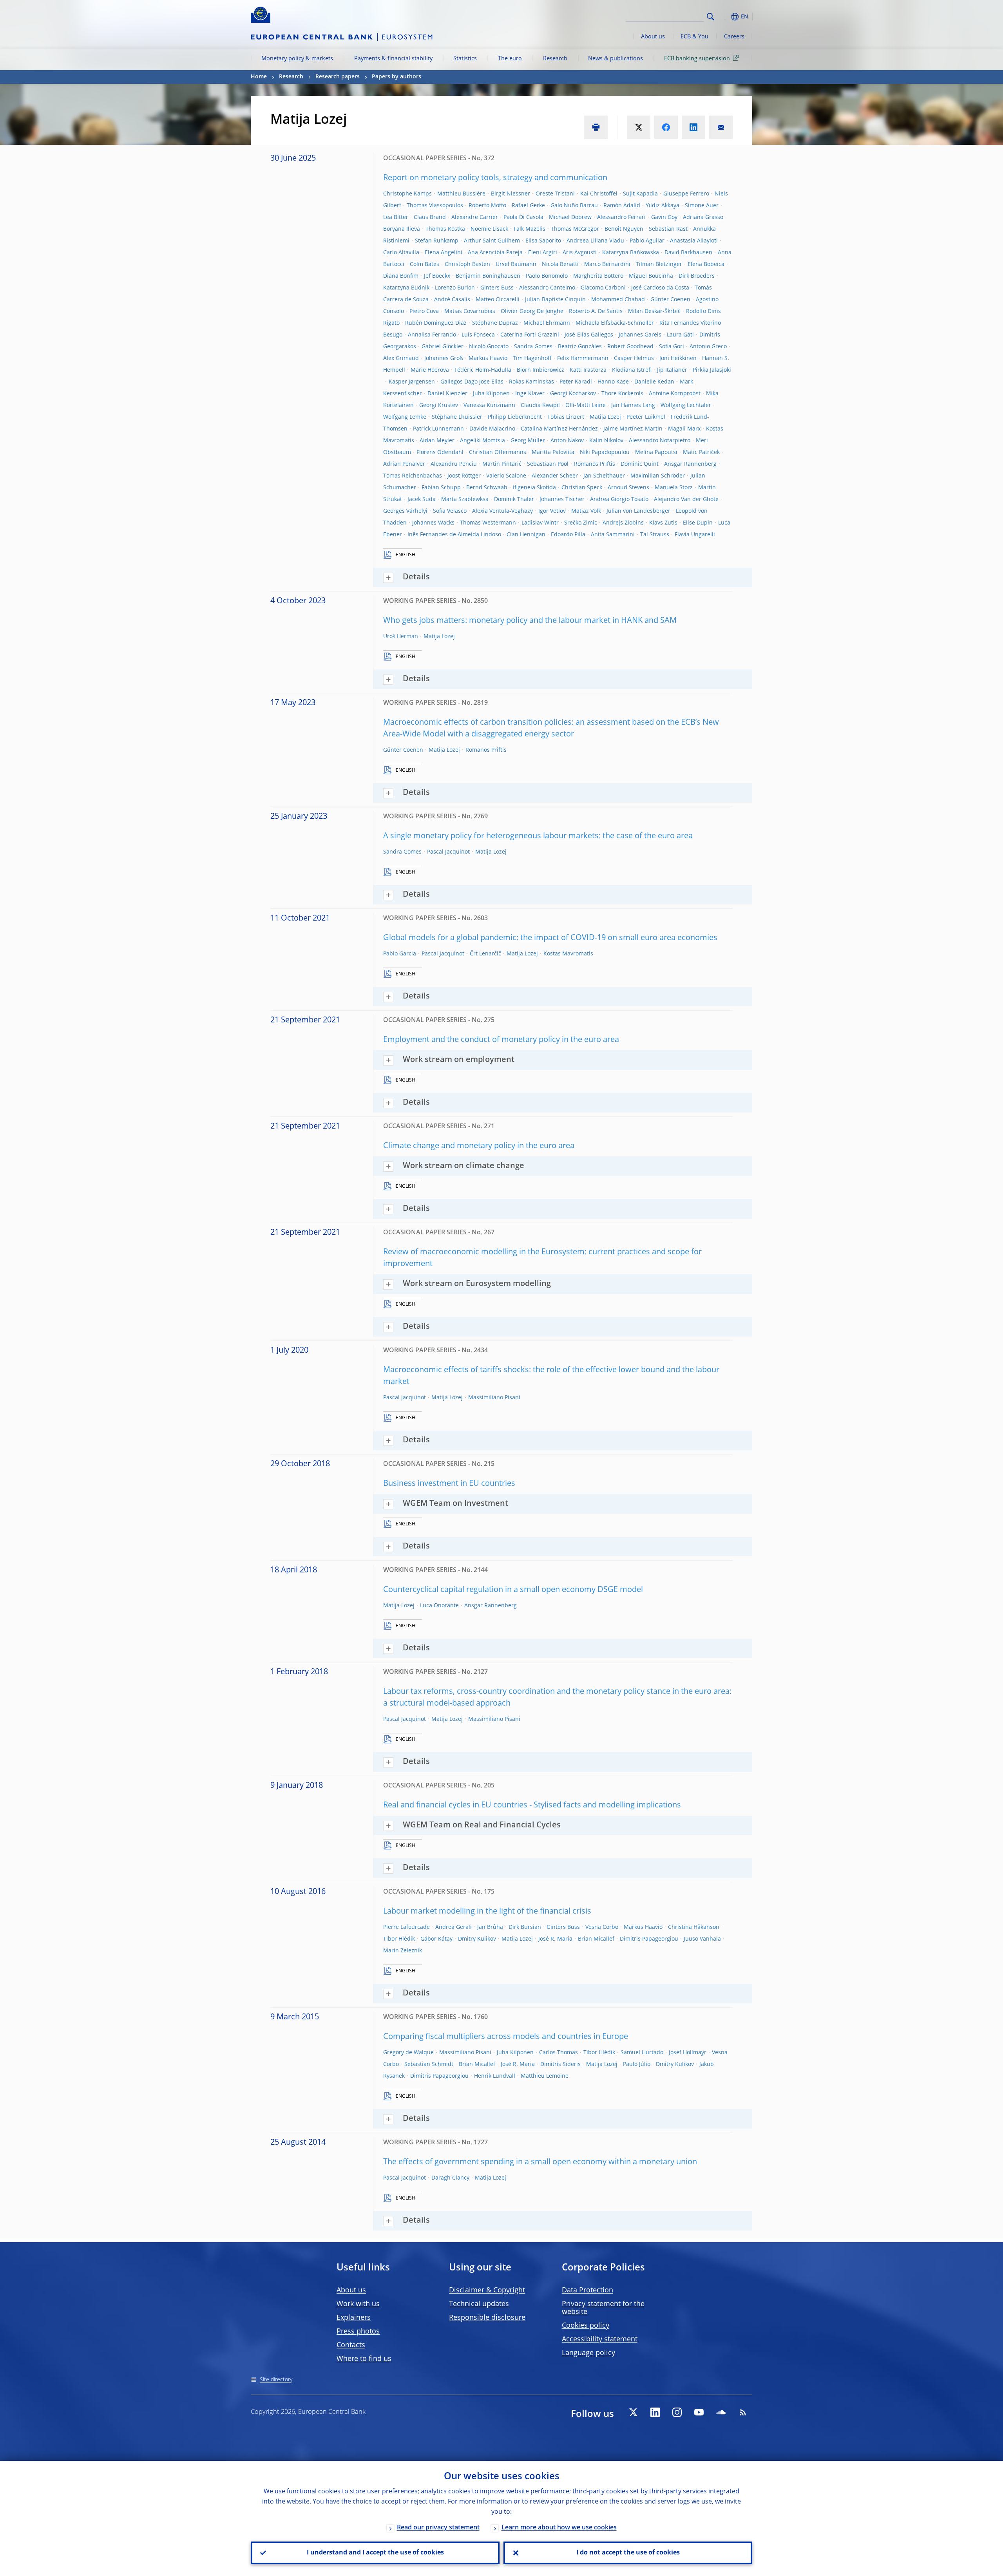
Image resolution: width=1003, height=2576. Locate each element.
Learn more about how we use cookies (559, 2528)
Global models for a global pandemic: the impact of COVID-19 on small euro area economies (550, 938)
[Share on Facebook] (666, 127)
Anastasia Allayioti (694, 241)
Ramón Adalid (622, 206)
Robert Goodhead (630, 347)
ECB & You (694, 37)
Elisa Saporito (543, 241)
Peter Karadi (576, 382)
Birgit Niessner (511, 194)
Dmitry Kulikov (477, 1939)
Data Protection (587, 2290)
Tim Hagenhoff (532, 358)
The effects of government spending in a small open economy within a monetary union (540, 2162)
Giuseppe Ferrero (686, 194)
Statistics (465, 59)
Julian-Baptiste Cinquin (555, 300)
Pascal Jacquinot (448, 852)
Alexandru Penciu (454, 464)
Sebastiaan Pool (548, 464)
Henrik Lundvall (495, 2076)
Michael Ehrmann (547, 323)
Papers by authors (396, 77)
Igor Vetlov (552, 511)
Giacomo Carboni (603, 288)
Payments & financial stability (393, 59)
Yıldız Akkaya (663, 206)
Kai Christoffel (599, 194)
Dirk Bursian (525, 1927)
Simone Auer (702, 206)
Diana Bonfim (401, 276)
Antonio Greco (708, 347)
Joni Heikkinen (678, 358)
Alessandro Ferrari (621, 217)
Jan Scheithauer (604, 476)
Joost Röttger (464, 476)
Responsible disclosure (487, 2318)
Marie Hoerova (430, 370)
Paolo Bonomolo (547, 276)
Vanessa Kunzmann (489, 405)
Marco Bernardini (607, 264)
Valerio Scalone (506, 476)
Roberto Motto (487, 206)
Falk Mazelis (530, 229)
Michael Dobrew (570, 217)
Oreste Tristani (555, 194)
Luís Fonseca (478, 335)
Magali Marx (684, 429)
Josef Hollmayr (688, 2053)
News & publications (616, 59)
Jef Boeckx (437, 276)
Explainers (354, 2318)
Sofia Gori (672, 347)
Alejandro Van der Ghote (686, 499)
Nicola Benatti (560, 264)
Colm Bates (425, 264)
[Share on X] (639, 127)
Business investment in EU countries (449, 1484)
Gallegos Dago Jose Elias (472, 382)
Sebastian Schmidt (429, 2064)
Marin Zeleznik (403, 1951)
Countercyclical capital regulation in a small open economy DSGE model (513, 1590)
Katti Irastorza (588, 370)
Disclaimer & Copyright (487, 2290)
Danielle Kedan (654, 382)
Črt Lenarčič (485, 954)
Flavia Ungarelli (695, 535)
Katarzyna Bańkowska (631, 253)
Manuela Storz (674, 488)
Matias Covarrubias (470, 311)
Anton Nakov (567, 441)
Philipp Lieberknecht (515, 417)
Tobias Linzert (566, 417)
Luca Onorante (439, 1606)
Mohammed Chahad (618, 300)
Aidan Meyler (437, 441)
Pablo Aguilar (647, 241)
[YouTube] (699, 2412)
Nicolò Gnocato (489, 347)
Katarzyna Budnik (406, 288)
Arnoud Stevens (628, 488)
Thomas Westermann (488, 523)
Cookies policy (586, 2326)
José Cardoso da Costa (660, 288)
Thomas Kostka (445, 229)
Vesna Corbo (602, 1927)
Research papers (338, 77)
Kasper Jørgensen (412, 382)
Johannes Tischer (562, 499)
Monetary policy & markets (297, 59)
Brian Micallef (596, 1939)
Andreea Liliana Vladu (595, 241)
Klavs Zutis (663, 523)
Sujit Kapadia (640, 194)
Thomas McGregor (575, 229)
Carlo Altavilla (401, 253)
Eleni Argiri (543, 253)
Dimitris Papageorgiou (649, 1939)
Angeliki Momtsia (482, 441)
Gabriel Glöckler (443, 347)
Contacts (351, 2345)
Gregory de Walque (408, 2053)
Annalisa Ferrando (432, 335)
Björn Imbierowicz (540, 370)
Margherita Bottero (598, 276)
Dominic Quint (640, 464)
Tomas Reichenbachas (413, 476)
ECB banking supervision (697, 59)
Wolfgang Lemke (405, 417)
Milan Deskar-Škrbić (654, 311)
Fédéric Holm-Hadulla (483, 370)
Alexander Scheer (555, 476)
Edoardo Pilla (568, 535)
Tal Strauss (655, 535)
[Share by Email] (721, 127)
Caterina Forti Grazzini (530, 335)
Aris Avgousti (580, 253)
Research (555, 59)
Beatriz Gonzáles (580, 347)
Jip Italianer (672, 370)
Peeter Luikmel (646, 417)
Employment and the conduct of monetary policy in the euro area (501, 1040)
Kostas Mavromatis (568, 954)
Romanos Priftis (595, 464)
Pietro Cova (424, 311)
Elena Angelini (444, 253)
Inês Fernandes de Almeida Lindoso (454, 535)
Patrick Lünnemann (438, 429)
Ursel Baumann (516, 264)
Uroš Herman (401, 637)
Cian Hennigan (526, 535)
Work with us (358, 2304)
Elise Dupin (698, 523)
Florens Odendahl (440, 452)
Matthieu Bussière (461, 194)
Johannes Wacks (433, 523)
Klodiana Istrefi (632, 370)
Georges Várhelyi (405, 511)
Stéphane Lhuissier (457, 417)
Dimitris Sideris (560, 2064)
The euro (510, 59)
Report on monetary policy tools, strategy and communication (495, 178)
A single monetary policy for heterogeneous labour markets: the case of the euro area (538, 836)
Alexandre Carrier (475, 217)
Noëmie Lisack (489, 229)
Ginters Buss (497, 288)
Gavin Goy (664, 217)
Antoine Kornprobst (675, 394)
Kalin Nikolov (606, 441)
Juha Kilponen (491, 394)
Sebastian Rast (668, 229)
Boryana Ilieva (402, 229)
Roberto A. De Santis (596, 311)
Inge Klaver (530, 394)
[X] (633, 2412)
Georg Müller (528, 441)
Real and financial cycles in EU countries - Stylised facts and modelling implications (532, 1805)
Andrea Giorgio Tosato (619, 499)
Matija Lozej (605, 417)
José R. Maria (555, 1939)
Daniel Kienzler (447, 394)
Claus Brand (430, 217)
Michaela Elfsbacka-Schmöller (615, 323)
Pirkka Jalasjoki (712, 370)
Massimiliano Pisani (494, 1398)
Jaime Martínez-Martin (633, 429)
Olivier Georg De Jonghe (532, 311)
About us (653, 37)
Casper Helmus (634, 358)
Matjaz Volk (586, 511)
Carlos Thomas (559, 2053)
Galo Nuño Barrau (574, 206)
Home (259, 77)
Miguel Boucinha (651, 276)
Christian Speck (582, 488)
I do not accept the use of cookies (628, 2553)
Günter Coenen (670, 300)
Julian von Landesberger (638, 511)
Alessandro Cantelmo (547, 288)
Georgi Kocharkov (573, 394)
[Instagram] (677, 2412)
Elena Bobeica (706, 264)
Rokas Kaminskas (531, 382)
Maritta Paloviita (553, 452)
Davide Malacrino (492, 429)
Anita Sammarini (613, 535)
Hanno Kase (613, 382)
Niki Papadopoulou (605, 452)
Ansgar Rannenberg (690, 464)
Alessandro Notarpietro (660, 441)
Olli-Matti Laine (586, 405)
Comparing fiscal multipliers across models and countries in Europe (506, 2037)
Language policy (588, 2353)
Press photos (358, 2332)
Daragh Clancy (450, 2178)
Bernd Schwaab (487, 488)
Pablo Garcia (400, 954)
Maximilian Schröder (658, 476)
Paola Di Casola (523, 217)
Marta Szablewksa (465, 499)
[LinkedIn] (655, 2412)
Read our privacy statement (438, 2528)
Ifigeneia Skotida (534, 488)
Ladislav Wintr (540, 523)
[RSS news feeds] (743, 2412)
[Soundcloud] (721, 2412)
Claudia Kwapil (540, 405)
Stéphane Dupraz (495, 323)
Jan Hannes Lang (633, 405)
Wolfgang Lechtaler (686, 405)
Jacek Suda (422, 499)
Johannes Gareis (640, 335)
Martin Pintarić (502, 464)
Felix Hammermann (583, 358)
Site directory (276, 2380)
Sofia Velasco (450, 511)
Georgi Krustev (439, 405)
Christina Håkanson (694, 1927)
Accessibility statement (600, 2339)
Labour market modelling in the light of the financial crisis (487, 1912)
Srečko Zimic (581, 523)
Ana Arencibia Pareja (495, 253)
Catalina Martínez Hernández (559, 429)
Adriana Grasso (703, 217)
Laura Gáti (680, 335)
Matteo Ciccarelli (498, 300)
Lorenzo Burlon (455, 288)
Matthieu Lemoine (545, 2076)
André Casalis (452, 300)
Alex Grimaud (401, 358)
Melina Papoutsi (656, 452)
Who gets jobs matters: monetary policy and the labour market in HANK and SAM (530, 621)
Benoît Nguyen (624, 229)
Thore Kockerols (622, 394)
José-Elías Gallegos (589, 335)
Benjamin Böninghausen (488, 276)
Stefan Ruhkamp (437, 241)
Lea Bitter (396, 217)
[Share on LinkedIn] (693, 127)
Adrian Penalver (404, 464)
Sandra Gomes (533, 347)
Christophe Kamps (407, 194)
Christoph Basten (467, 264)
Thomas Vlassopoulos (435, 206)
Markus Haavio (488, 358)
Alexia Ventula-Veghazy (502, 511)
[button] (725, 17)
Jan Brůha (490, 1927)
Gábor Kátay (436, 1939)
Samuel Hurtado (642, 2053)
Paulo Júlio (637, 2064)
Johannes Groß (444, 358)
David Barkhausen (688, 253)
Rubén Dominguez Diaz (436, 323)
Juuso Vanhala (702, 1939)
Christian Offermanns (498, 452)
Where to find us (364, 2359)
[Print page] (596, 127)
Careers (734, 37)
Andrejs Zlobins (623, 523)
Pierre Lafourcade (406, 1927)
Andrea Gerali (454, 1927)
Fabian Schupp (441, 488)
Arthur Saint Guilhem (492, 241)
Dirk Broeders (697, 276)
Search (711, 17)
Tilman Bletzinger (659, 264)
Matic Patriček (701, 452)
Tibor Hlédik (399, 1939)
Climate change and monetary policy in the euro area (479, 1146)
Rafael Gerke (528, 206)
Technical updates (479, 2304)
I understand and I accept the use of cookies (375, 2553)
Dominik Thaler (514, 499)
